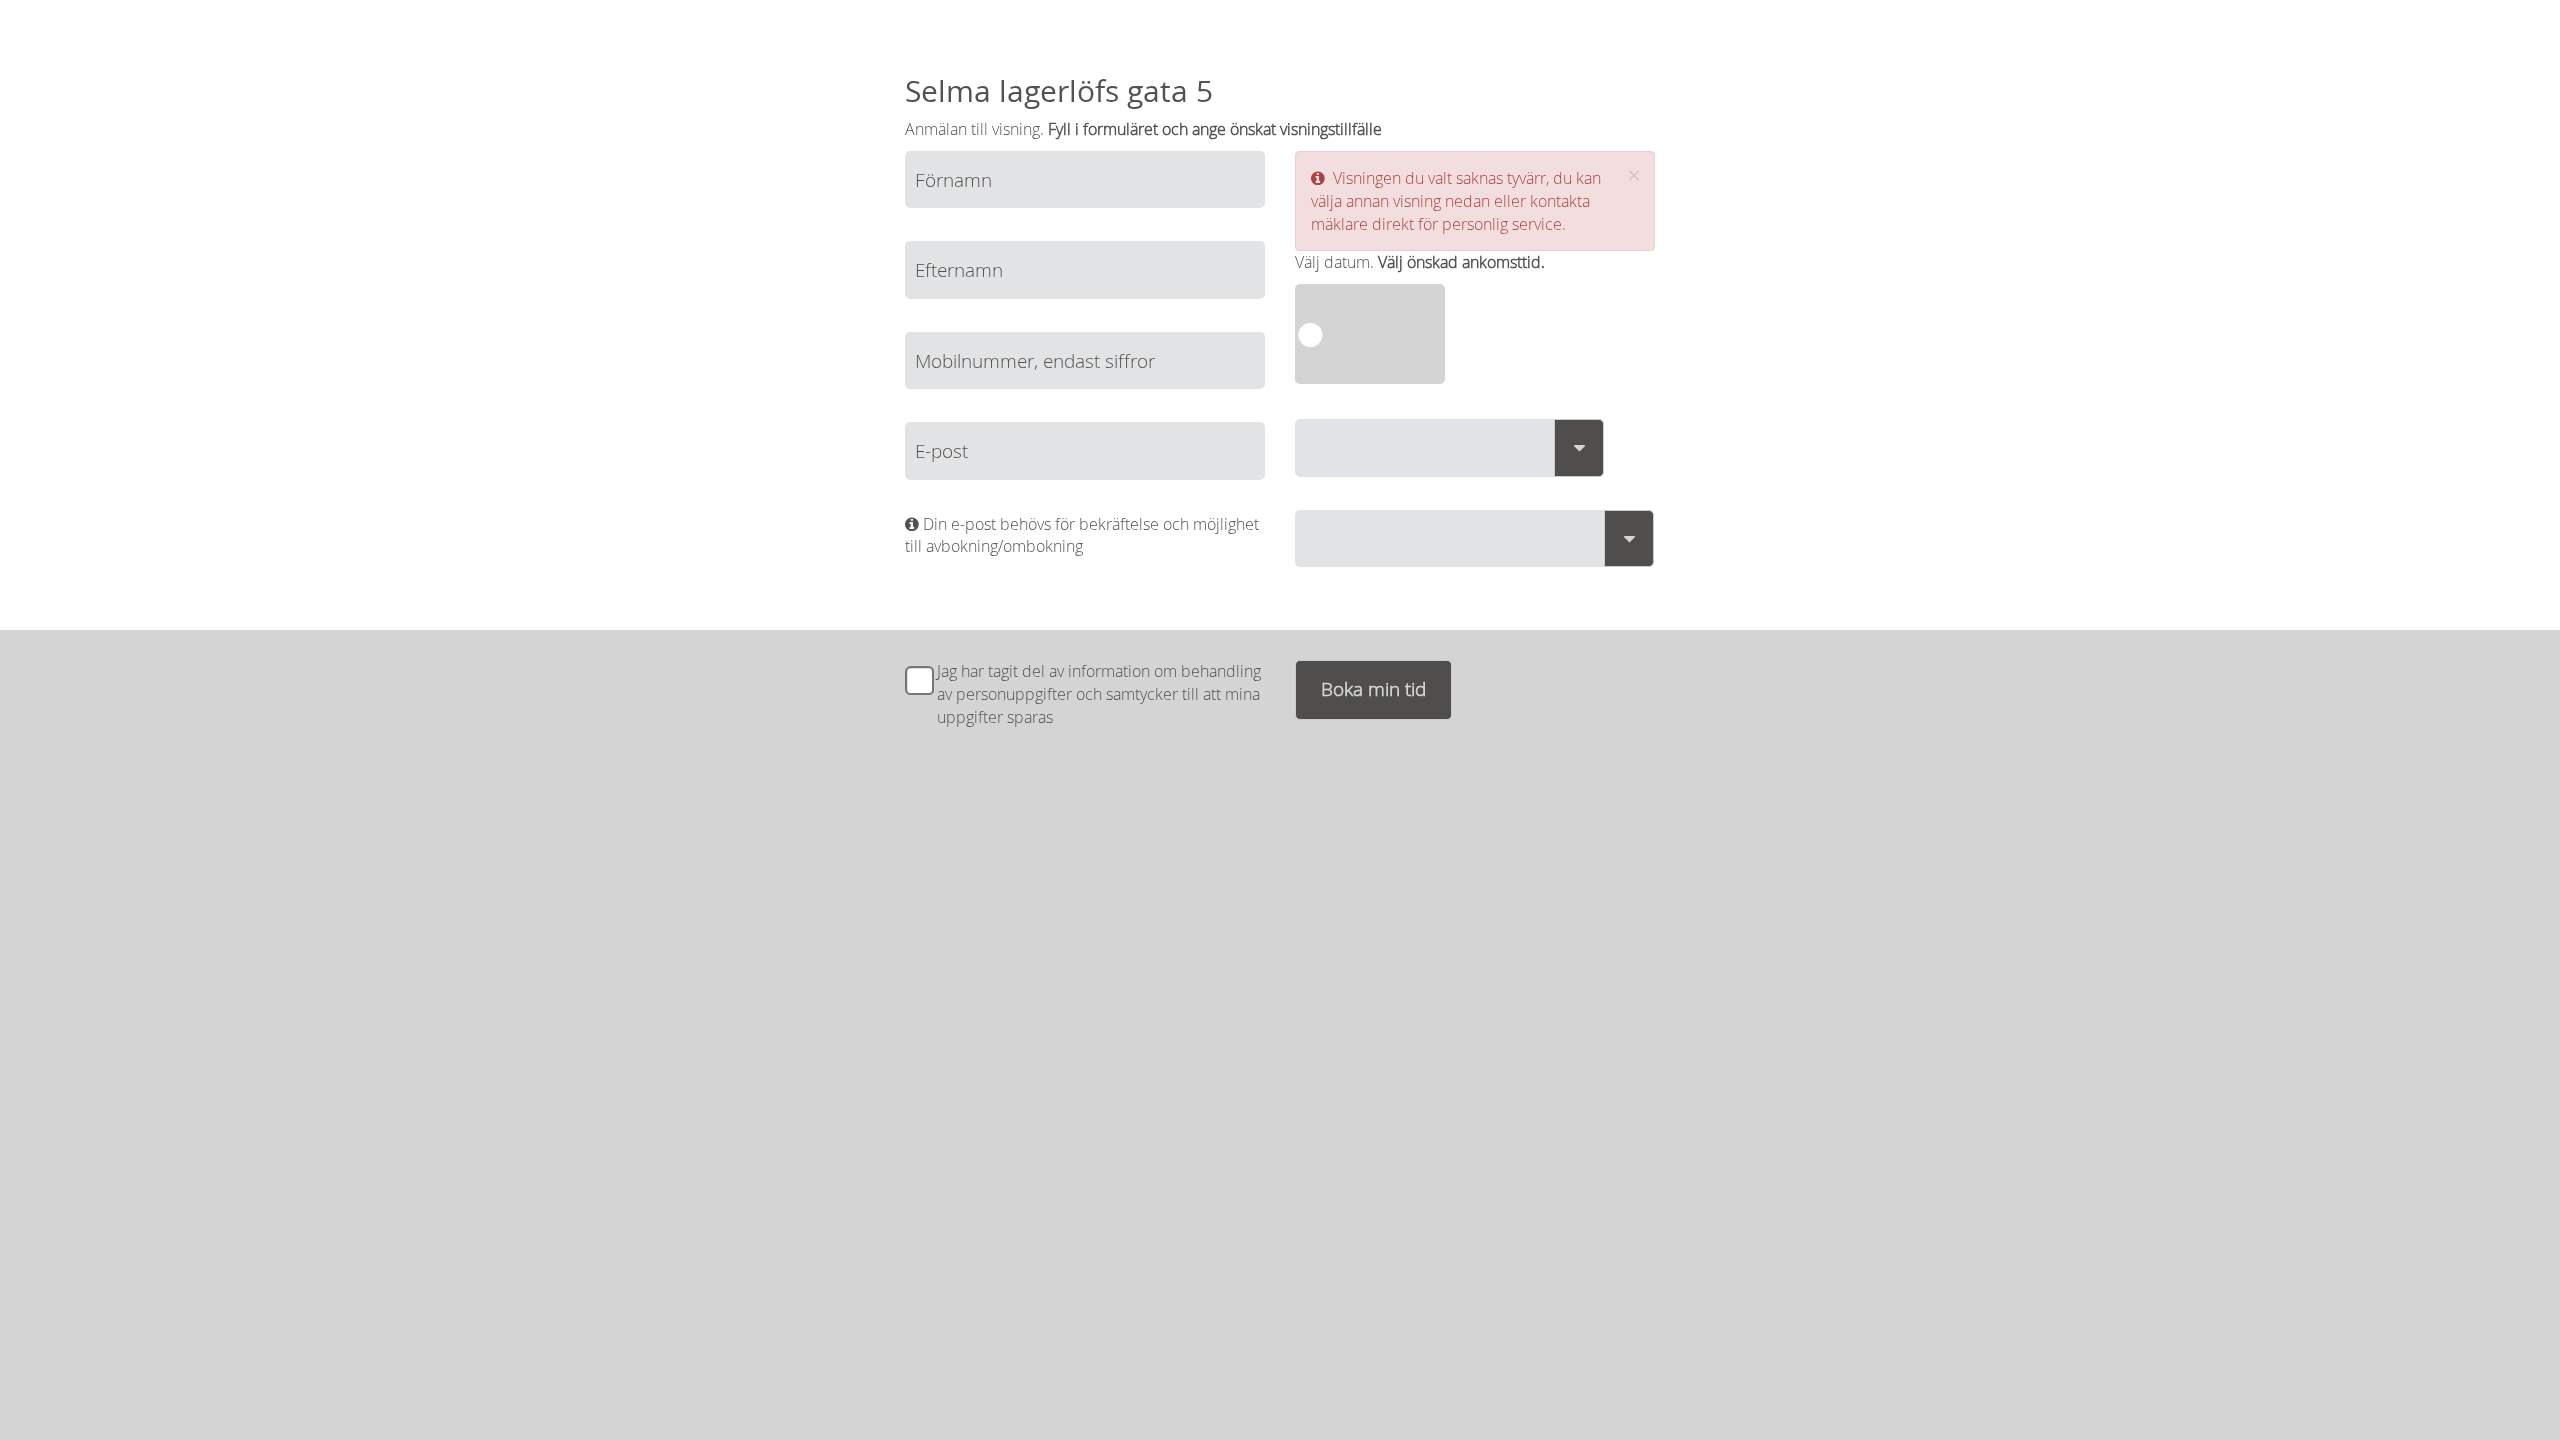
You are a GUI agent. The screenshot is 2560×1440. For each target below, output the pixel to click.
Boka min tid (1373, 689)
